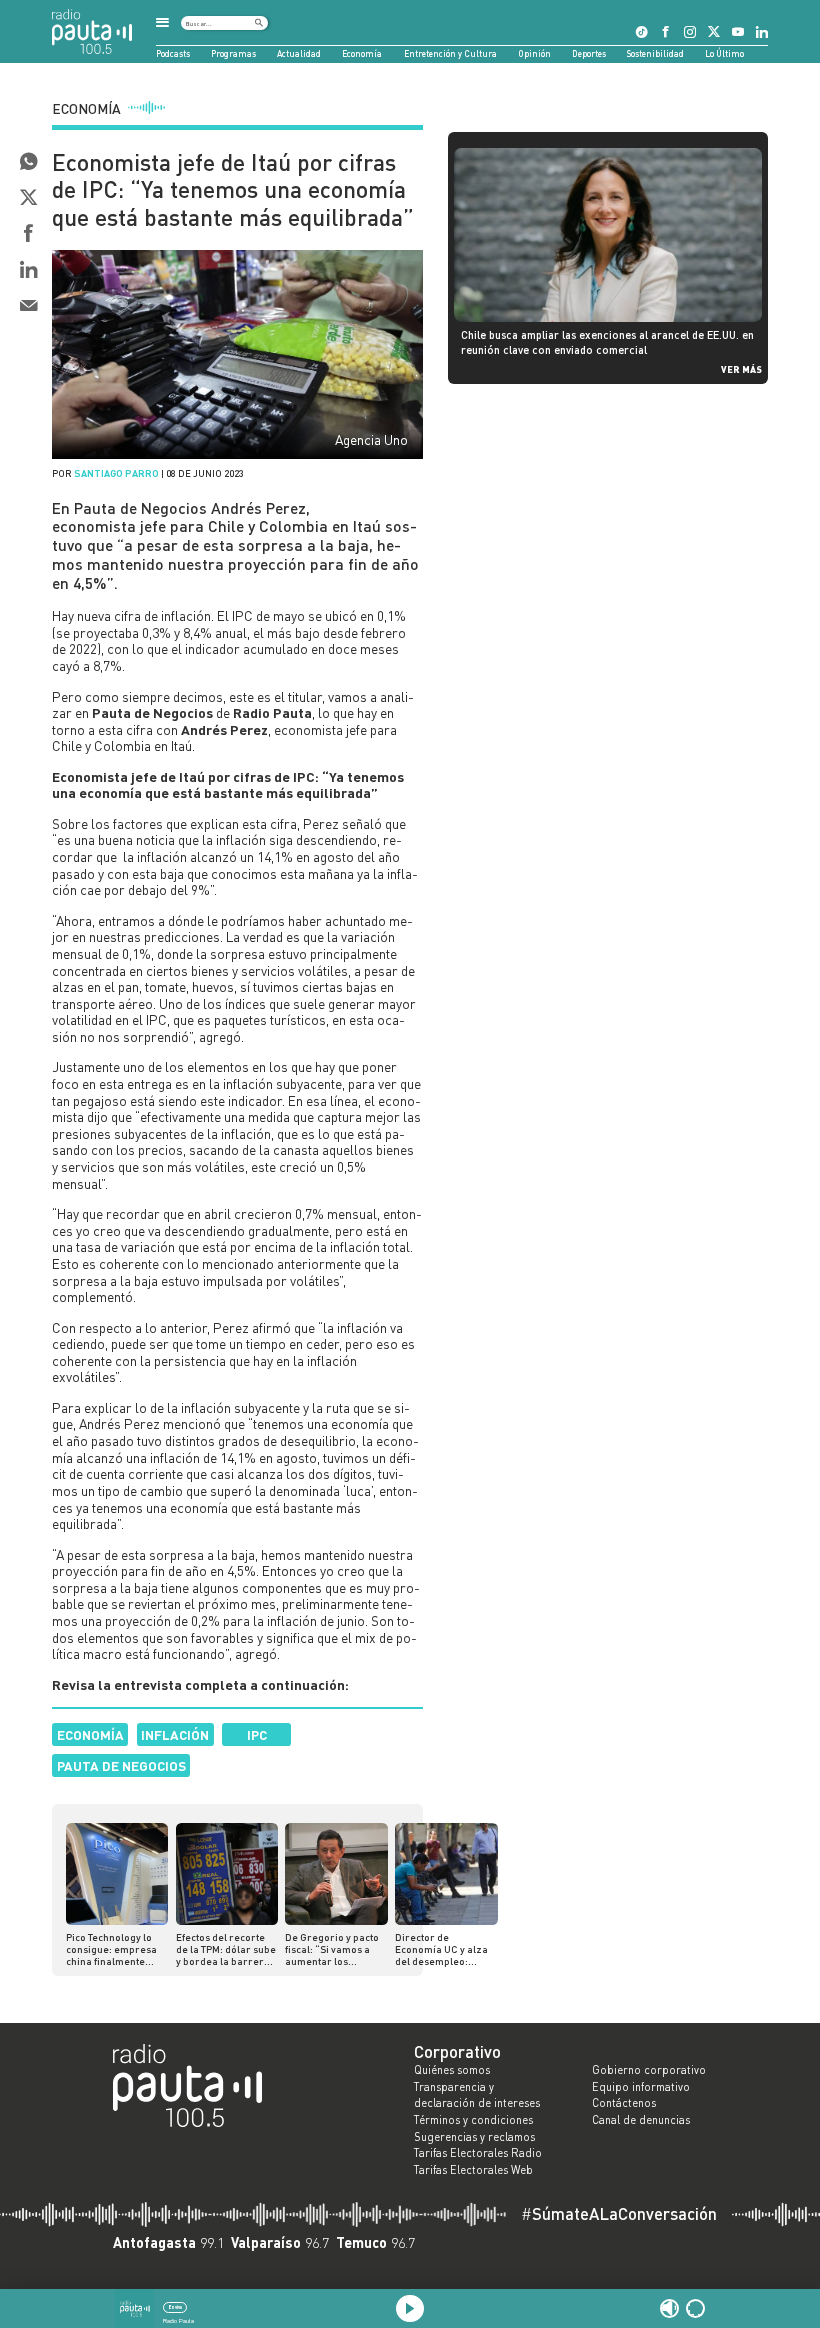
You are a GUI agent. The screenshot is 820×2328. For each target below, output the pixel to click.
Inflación (175, 1734)
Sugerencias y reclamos (474, 2137)
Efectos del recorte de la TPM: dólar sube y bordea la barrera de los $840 (226, 1949)
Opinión (534, 53)
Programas (233, 53)
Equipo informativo (641, 2087)
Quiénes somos (452, 2070)
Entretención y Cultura (450, 53)
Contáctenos (624, 2103)
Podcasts (173, 53)
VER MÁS (741, 369)
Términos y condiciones (473, 2120)
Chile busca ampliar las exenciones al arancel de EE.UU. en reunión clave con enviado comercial (607, 341)
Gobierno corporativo (649, 2070)
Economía (362, 53)
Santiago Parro (116, 473)
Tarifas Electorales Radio (478, 2153)
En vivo (175, 2307)
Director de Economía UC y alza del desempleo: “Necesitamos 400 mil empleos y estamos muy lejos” (445, 1949)
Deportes (589, 53)
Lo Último (724, 53)
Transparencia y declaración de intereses (477, 2095)
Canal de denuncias (641, 2120)
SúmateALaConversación (619, 2214)
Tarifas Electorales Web (473, 2170)
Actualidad (299, 53)
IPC (257, 1734)
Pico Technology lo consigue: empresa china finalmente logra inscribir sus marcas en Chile (111, 1949)
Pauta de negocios (121, 1765)
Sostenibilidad (655, 53)
